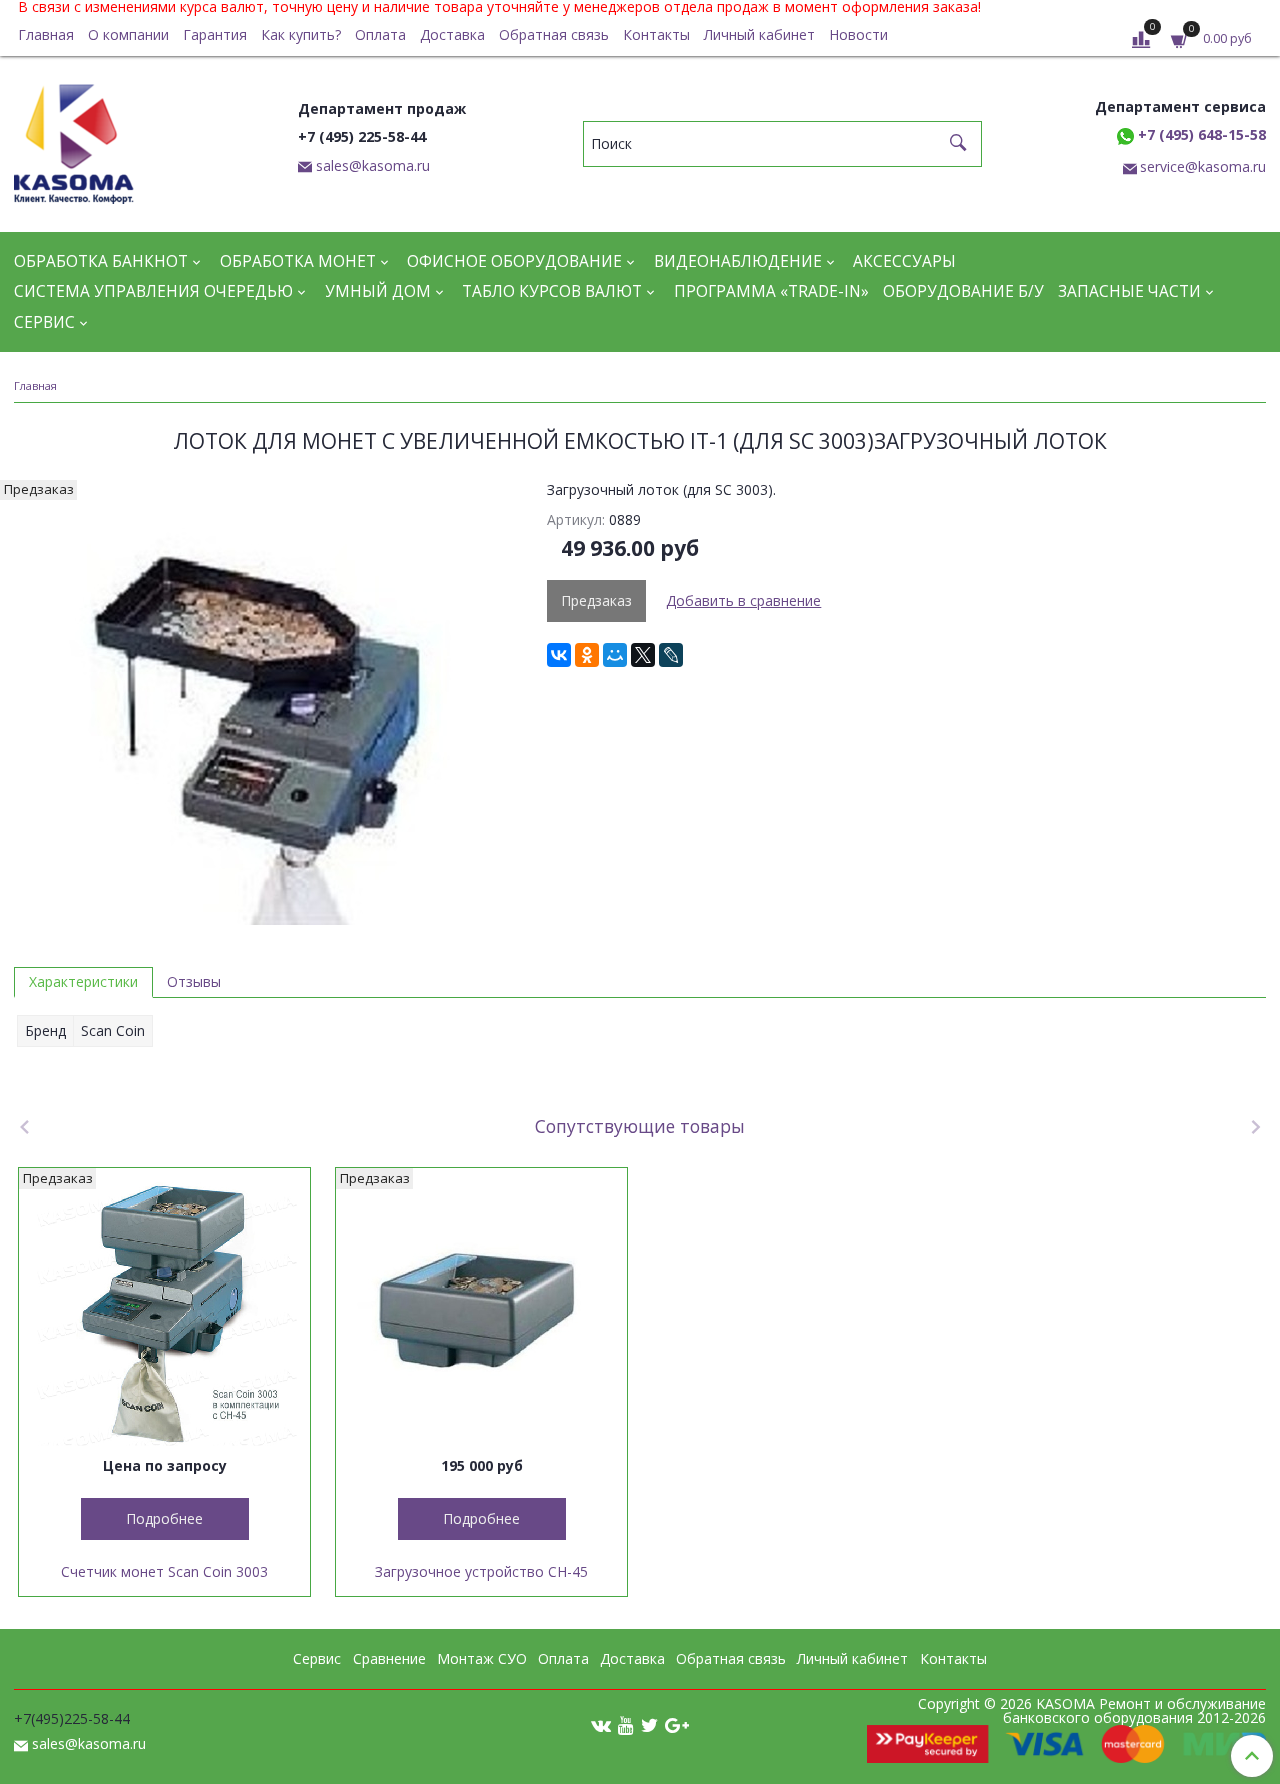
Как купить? (301, 34)
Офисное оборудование (514, 261)
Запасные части (1129, 291)
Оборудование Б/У (963, 291)
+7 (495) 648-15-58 (1200, 134)
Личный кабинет (759, 34)
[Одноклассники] (587, 655)
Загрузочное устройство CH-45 (481, 1571)
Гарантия (215, 34)
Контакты (656, 34)
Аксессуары (904, 261)
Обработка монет (298, 261)
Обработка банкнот (101, 261)
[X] (643, 655)
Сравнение (389, 1658)
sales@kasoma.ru (373, 165)
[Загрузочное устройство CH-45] (481, 1313)
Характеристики (83, 981)
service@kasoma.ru (1203, 166)
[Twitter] (649, 1724)
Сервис (44, 322)
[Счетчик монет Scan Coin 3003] (164, 1313)
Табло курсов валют (552, 291)
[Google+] (677, 1724)
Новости (858, 34)
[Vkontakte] (601, 1724)
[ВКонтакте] (559, 655)
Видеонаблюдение (738, 261)
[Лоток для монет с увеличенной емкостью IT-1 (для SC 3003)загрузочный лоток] (266, 702)
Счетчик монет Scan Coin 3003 (164, 1571)
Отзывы (194, 981)
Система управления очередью (153, 291)
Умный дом (378, 291)
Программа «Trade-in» (771, 291)
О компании (128, 34)
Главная (46, 34)
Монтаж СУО (482, 1658)
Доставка (452, 34)
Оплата (380, 34)
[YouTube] (626, 1724)
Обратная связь (554, 34)
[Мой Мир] (615, 655)
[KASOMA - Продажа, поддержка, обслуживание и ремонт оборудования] (74, 139)
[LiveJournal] (671, 655)
